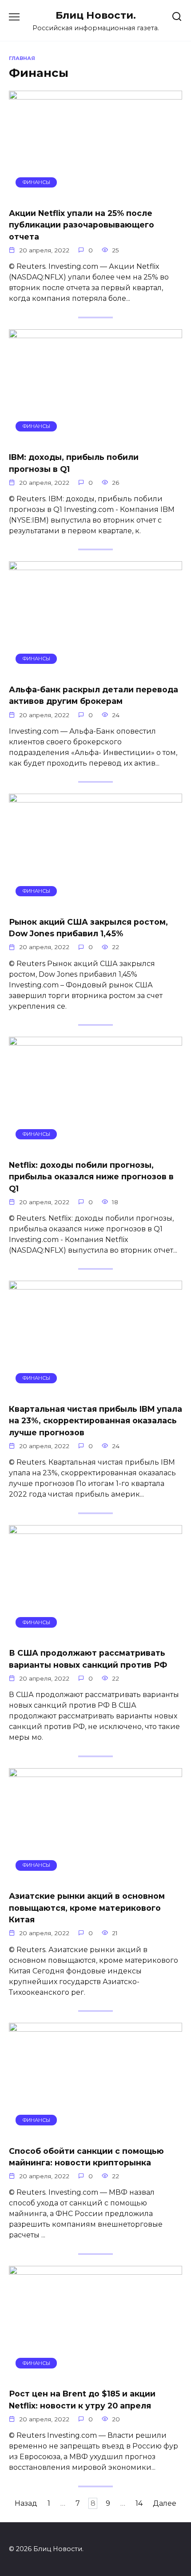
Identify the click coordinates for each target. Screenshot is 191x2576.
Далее (165, 2503)
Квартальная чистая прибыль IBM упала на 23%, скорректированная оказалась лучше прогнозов (95, 1421)
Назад (26, 2503)
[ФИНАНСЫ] (95, 195)
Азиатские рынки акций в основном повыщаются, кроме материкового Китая (87, 1908)
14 (139, 2503)
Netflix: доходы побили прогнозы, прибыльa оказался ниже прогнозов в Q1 (91, 1177)
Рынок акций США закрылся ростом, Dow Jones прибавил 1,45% (88, 928)
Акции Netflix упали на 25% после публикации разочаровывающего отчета (82, 225)
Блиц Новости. (96, 15)
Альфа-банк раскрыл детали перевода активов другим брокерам (94, 695)
